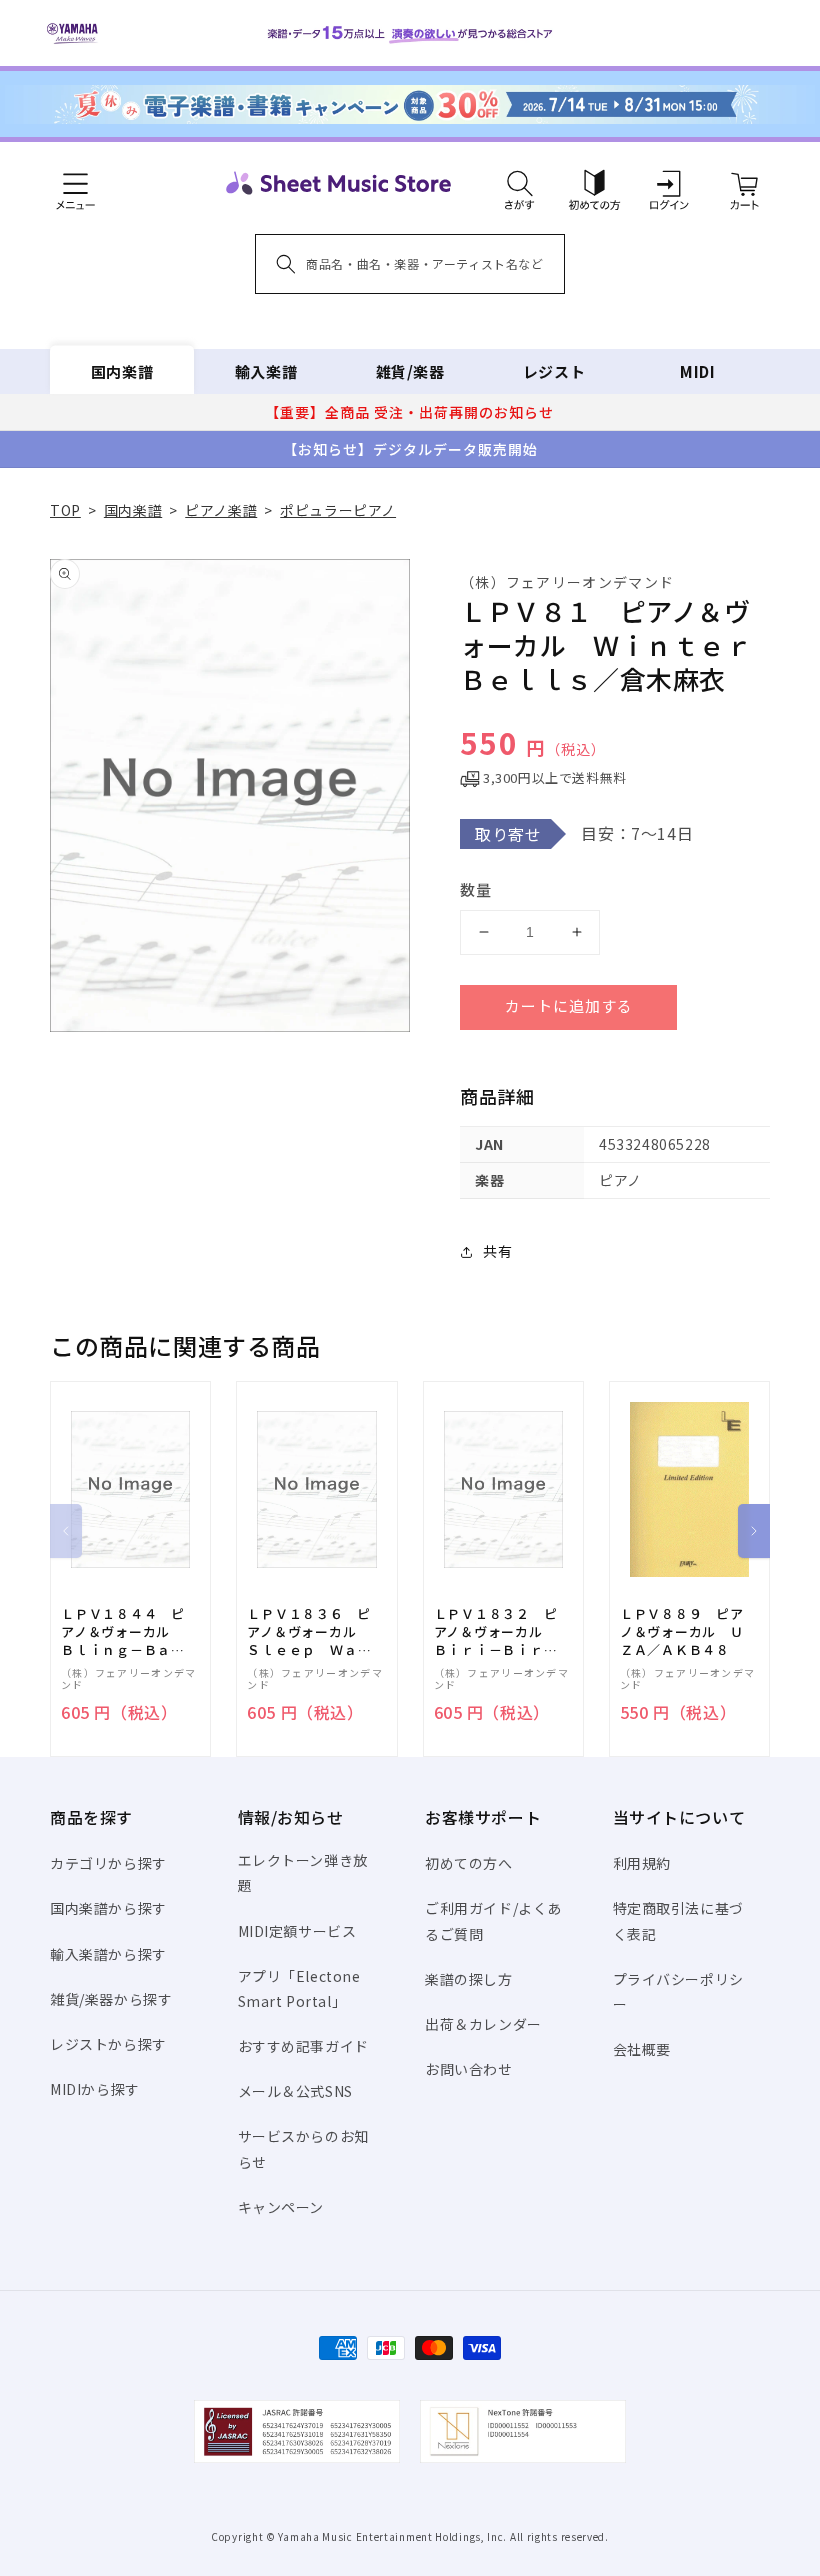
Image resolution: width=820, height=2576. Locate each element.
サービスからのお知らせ (303, 2148)
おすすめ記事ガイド (303, 2046)
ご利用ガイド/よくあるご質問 (493, 1920)
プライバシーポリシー (678, 1991)
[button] (519, 183)
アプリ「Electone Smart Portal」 (299, 1988)
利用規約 (642, 1863)
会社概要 (642, 2049)
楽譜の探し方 (469, 1979)
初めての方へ (469, 1863)
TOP (65, 510)
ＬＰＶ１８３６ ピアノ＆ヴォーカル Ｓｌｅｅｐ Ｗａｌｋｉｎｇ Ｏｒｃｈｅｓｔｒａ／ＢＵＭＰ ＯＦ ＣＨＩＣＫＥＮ (309, 1632)
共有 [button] (497, 1251)
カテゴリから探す (108, 1863)
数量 (476, 889)
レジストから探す (108, 2044)
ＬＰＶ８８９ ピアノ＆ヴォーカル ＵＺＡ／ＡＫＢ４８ (682, 1632)
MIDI (697, 371)
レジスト (554, 371)
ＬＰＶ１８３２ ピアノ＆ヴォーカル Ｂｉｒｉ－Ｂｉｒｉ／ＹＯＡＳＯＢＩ (496, 1632)
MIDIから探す (95, 2089)
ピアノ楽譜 (221, 510)
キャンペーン (281, 2207)
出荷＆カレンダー (483, 2024)
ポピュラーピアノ (338, 510)
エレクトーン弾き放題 (303, 1872)
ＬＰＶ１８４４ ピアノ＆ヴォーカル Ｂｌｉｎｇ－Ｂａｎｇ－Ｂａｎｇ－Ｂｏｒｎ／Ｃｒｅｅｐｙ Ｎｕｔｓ (130, 1632)
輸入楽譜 (266, 371)
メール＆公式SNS (295, 2091)
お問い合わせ (469, 2069)
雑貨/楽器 (410, 371)
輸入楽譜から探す (108, 1954)
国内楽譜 (122, 371)
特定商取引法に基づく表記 (678, 1920)
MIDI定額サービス (297, 1931)
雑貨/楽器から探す (111, 1999)
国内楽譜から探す (108, 1908)
